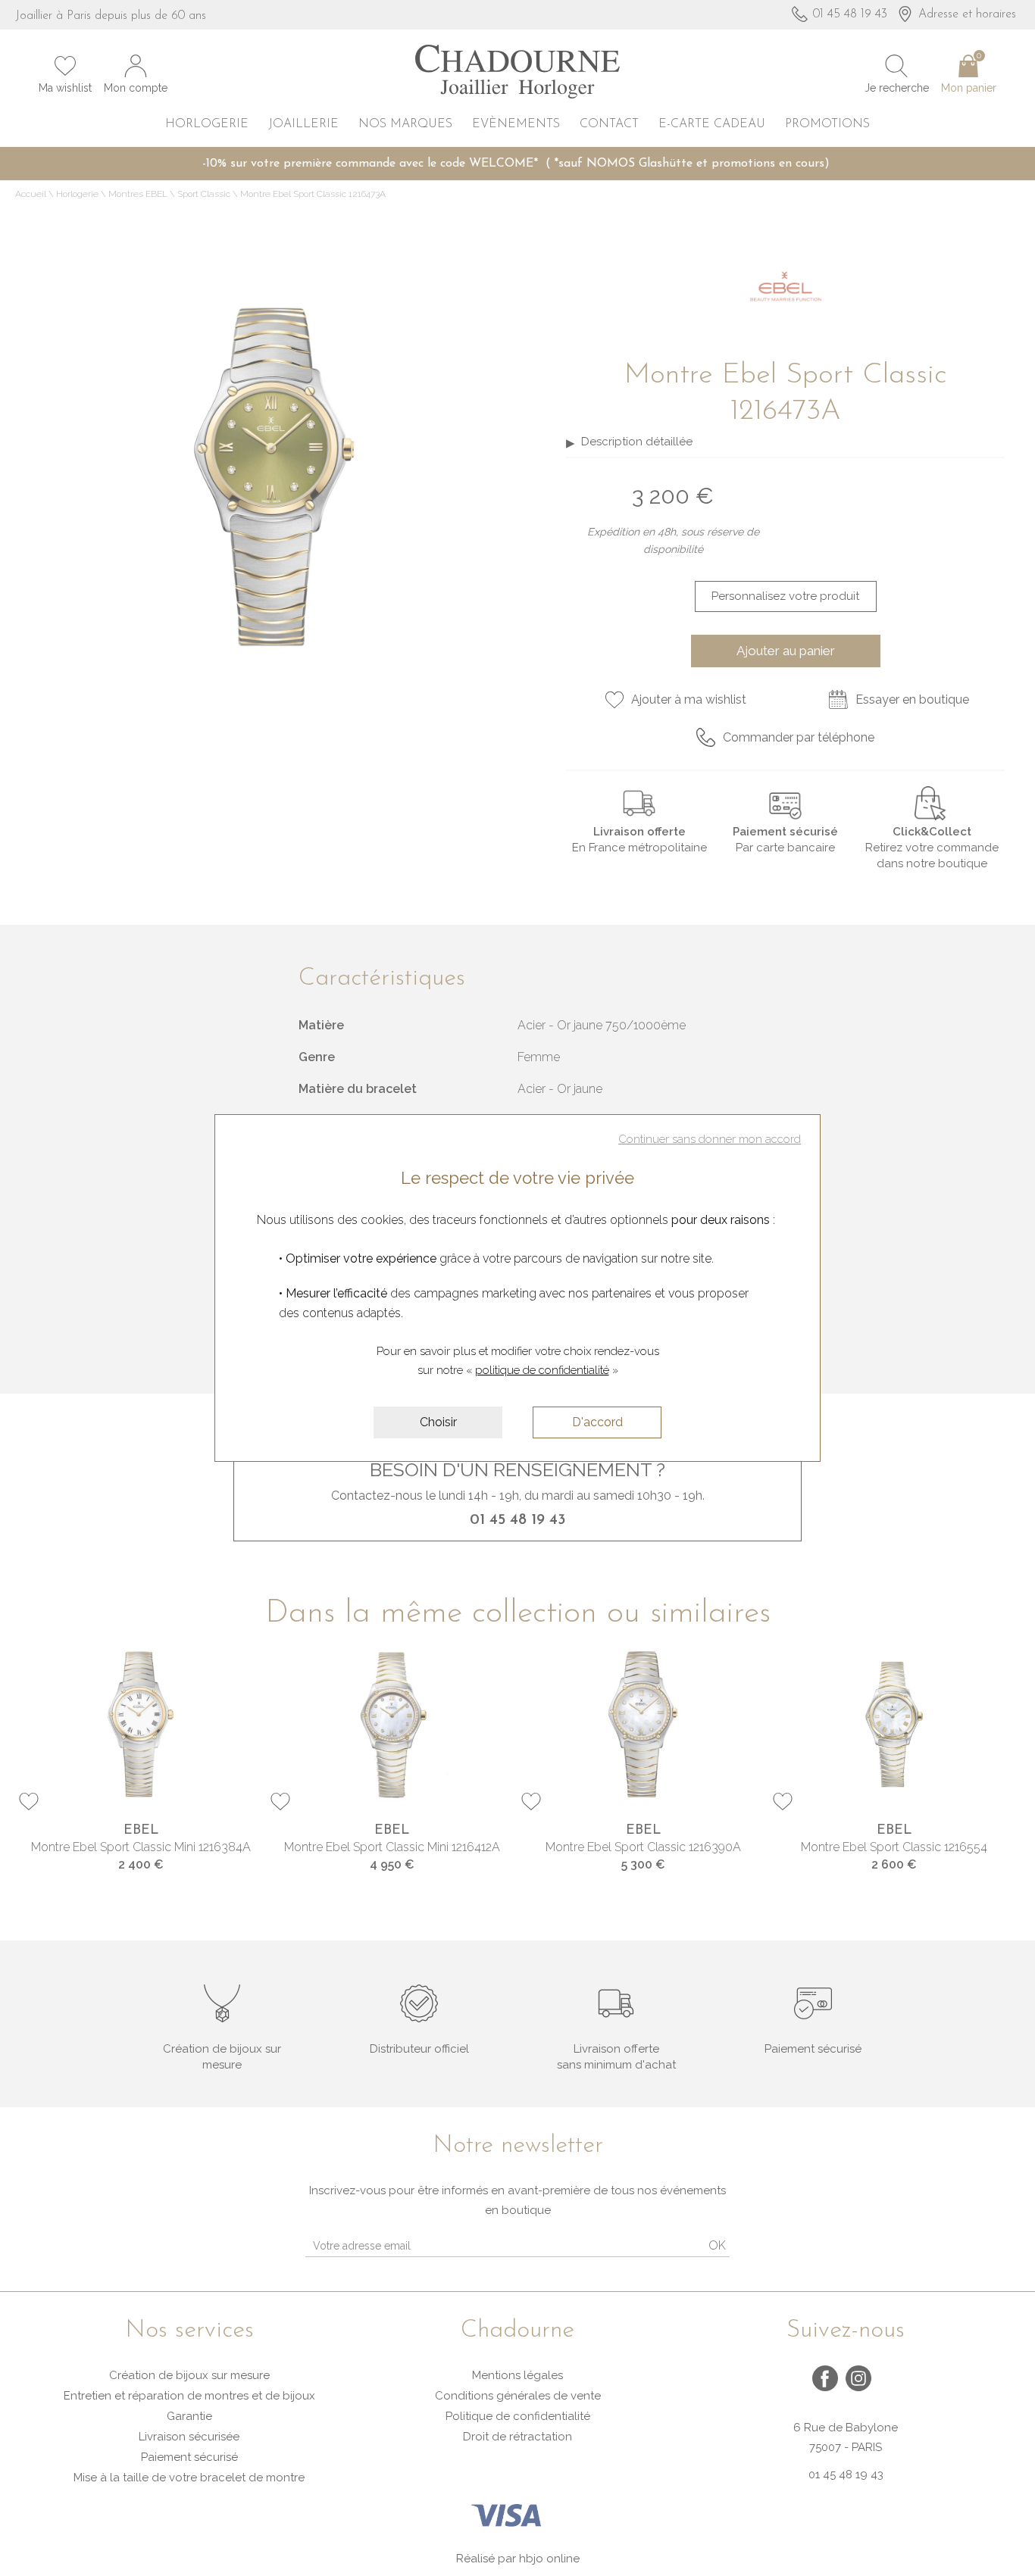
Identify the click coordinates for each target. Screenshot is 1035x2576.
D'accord (597, 1422)
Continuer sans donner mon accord (710, 1139)
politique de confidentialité (542, 1370)
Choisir (438, 1422)
